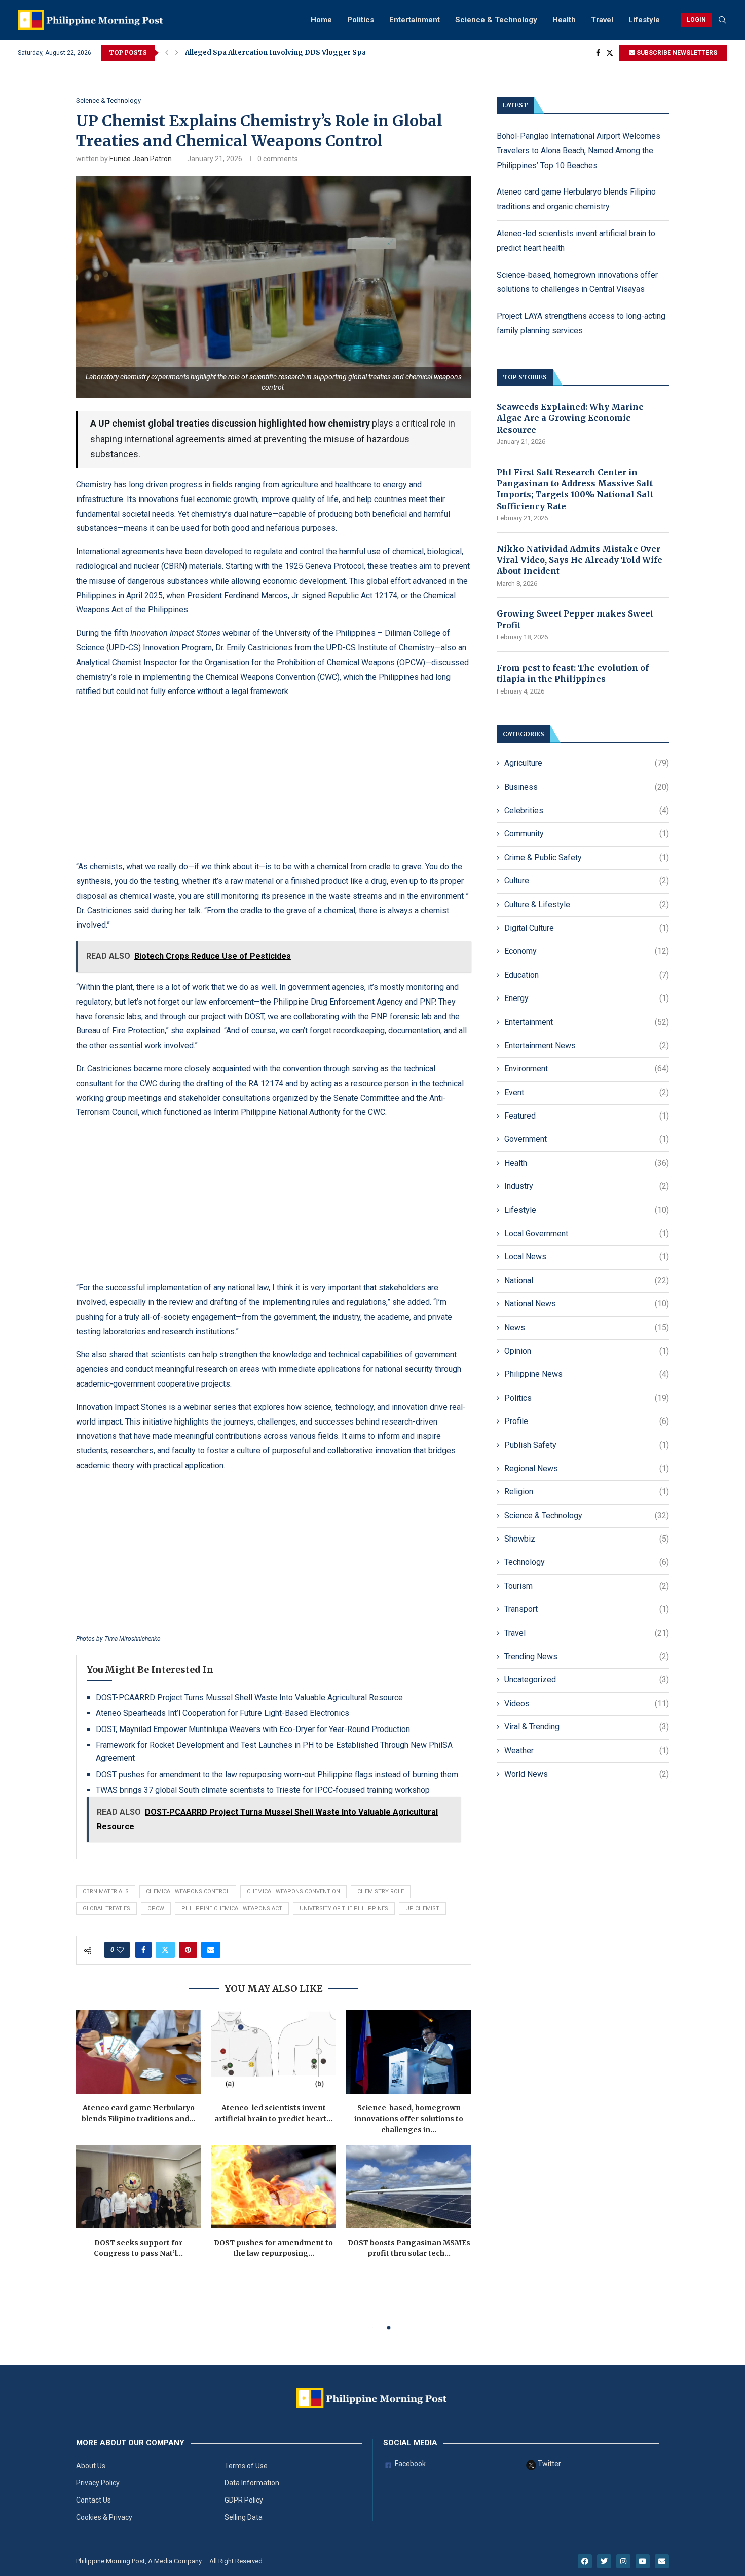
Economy (587, 951)
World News (587, 1774)
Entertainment (415, 20)
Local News (587, 1257)
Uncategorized (587, 1680)
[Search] (722, 20)
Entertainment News (587, 1045)
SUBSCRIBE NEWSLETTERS (676, 53)
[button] (167, 53)
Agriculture (587, 763)
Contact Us (94, 2500)
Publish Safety (587, 1445)
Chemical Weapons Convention (293, 1891)
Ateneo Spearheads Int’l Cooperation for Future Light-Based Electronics (222, 1713)
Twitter (549, 2464)
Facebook (409, 2464)
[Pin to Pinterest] (188, 1950)
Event (587, 1092)
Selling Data (244, 2517)
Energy (587, 998)
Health (564, 20)
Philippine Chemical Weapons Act (232, 1909)
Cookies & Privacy (104, 2517)
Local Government (587, 1233)
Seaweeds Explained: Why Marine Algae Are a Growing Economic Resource (570, 418)
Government (587, 1139)
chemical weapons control (188, 1891)
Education (587, 975)
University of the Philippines (344, 1909)
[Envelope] (662, 2561)
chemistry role (381, 1891)
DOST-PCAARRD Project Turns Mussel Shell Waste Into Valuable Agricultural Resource (249, 1697)
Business (587, 787)
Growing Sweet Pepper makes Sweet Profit (575, 619)
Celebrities (587, 810)
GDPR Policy (244, 2500)
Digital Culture (587, 928)
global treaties (106, 1909)
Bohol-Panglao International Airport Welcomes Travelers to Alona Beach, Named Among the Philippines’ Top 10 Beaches (579, 151)
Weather (587, 1751)
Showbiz (587, 1539)
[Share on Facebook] (143, 1950)
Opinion (587, 1351)
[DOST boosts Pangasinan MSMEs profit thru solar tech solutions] (409, 2186)
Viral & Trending (587, 1727)
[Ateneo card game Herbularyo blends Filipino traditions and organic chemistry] (139, 2052)
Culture (587, 881)
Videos (587, 1703)
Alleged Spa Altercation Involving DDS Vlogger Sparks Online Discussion (314, 52)
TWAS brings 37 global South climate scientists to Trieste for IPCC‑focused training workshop (263, 1790)
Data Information (252, 2483)
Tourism (587, 1586)
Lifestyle (644, 20)
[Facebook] (598, 53)
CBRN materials (106, 1891)
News (587, 1328)
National (587, 1280)
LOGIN (696, 20)
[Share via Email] (211, 1950)
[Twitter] (610, 53)
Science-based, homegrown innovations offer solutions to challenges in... (409, 2119)
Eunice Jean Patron (141, 159)
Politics (361, 20)
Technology (587, 1562)
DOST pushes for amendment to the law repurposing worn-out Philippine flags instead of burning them (277, 1774)
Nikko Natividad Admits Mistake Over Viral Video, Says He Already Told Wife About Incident (580, 560)
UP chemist (422, 1909)
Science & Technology (496, 20)
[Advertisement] (274, 779)
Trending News (587, 1656)
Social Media (410, 2443)
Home (321, 20)
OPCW (156, 1909)
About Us (91, 2466)
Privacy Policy (98, 2483)
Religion (587, 1492)
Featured (587, 1116)
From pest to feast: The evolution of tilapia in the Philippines (573, 673)
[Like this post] (120, 1950)
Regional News (587, 1468)
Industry (587, 1186)
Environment (587, 1069)
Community (587, 834)
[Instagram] (623, 2561)
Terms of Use (246, 2466)
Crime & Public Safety (587, 857)
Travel (602, 20)
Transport (587, 1609)
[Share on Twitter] (165, 1950)
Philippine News (587, 1374)
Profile (587, 1421)
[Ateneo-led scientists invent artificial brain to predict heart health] (274, 2052)
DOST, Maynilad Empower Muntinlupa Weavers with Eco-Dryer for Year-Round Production (253, 1729)
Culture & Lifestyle (587, 905)
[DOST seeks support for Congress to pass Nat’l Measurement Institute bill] (139, 2186)
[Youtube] (643, 2561)
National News (587, 1304)
